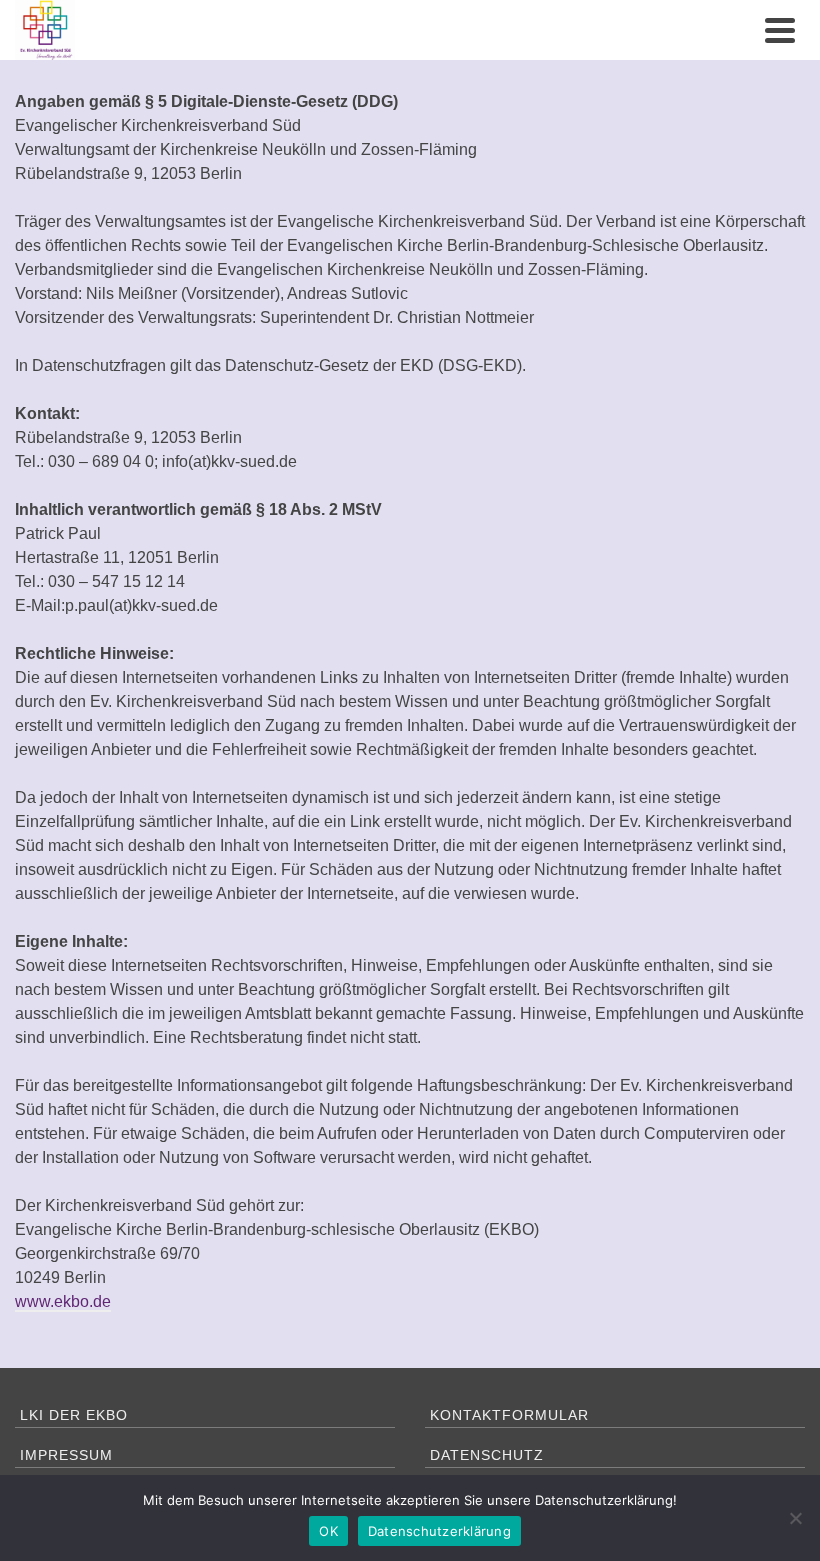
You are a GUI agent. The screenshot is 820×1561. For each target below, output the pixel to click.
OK (328, 1531)
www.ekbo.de (63, 1301)
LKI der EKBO (74, 1415)
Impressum (66, 1455)
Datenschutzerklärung (439, 1531)
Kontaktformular (509, 1415)
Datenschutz (487, 1455)
